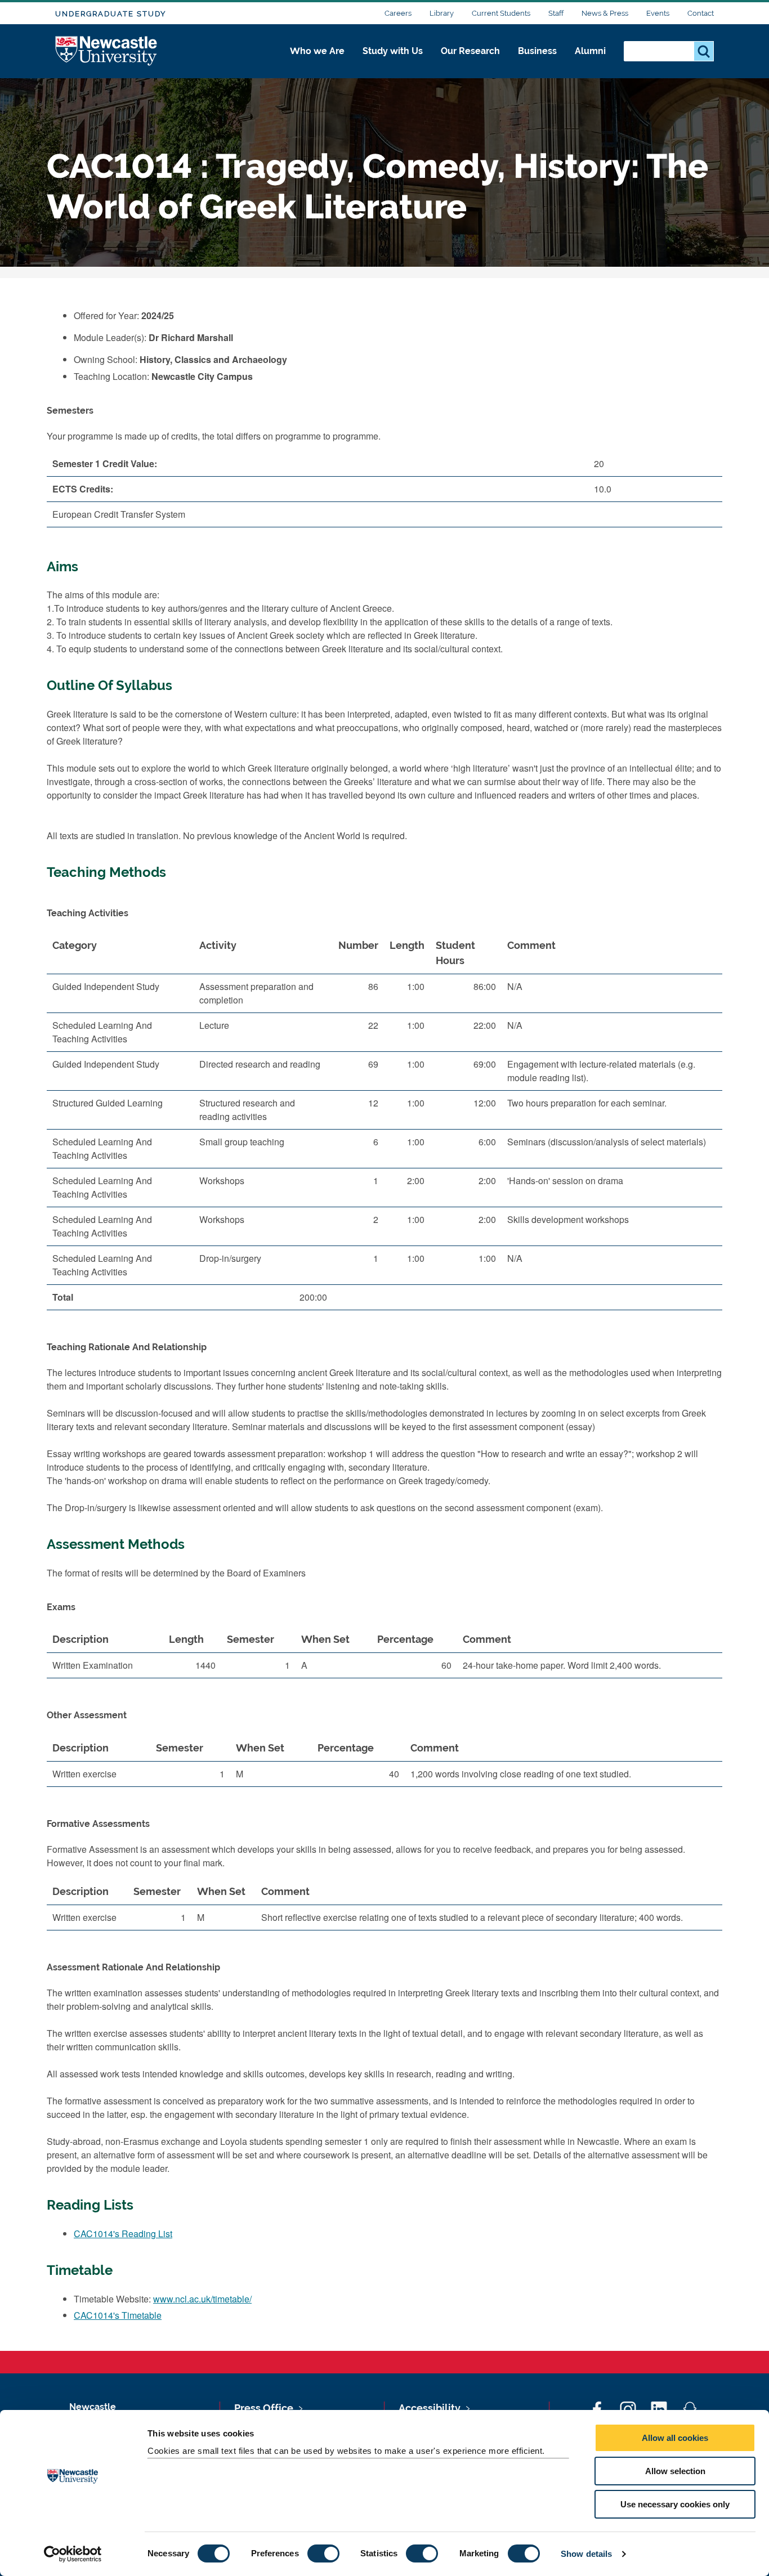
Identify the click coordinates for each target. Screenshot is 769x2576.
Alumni (590, 51)
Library (442, 13)
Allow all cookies (675, 2438)
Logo (107, 51)
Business (537, 51)
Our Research (470, 51)
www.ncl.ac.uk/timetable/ (202, 2299)
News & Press (605, 13)
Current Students (501, 13)
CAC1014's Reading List (123, 2234)
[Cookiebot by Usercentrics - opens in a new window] (73, 2554)
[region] (384, 1126)
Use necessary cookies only (675, 2504)
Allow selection (675, 2471)
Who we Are (317, 51)
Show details (586, 2554)
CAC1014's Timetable (118, 2315)
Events (658, 13)
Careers (398, 13)
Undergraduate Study (111, 14)
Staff (556, 13)
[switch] (323, 2553)
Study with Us (393, 51)
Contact (701, 13)
